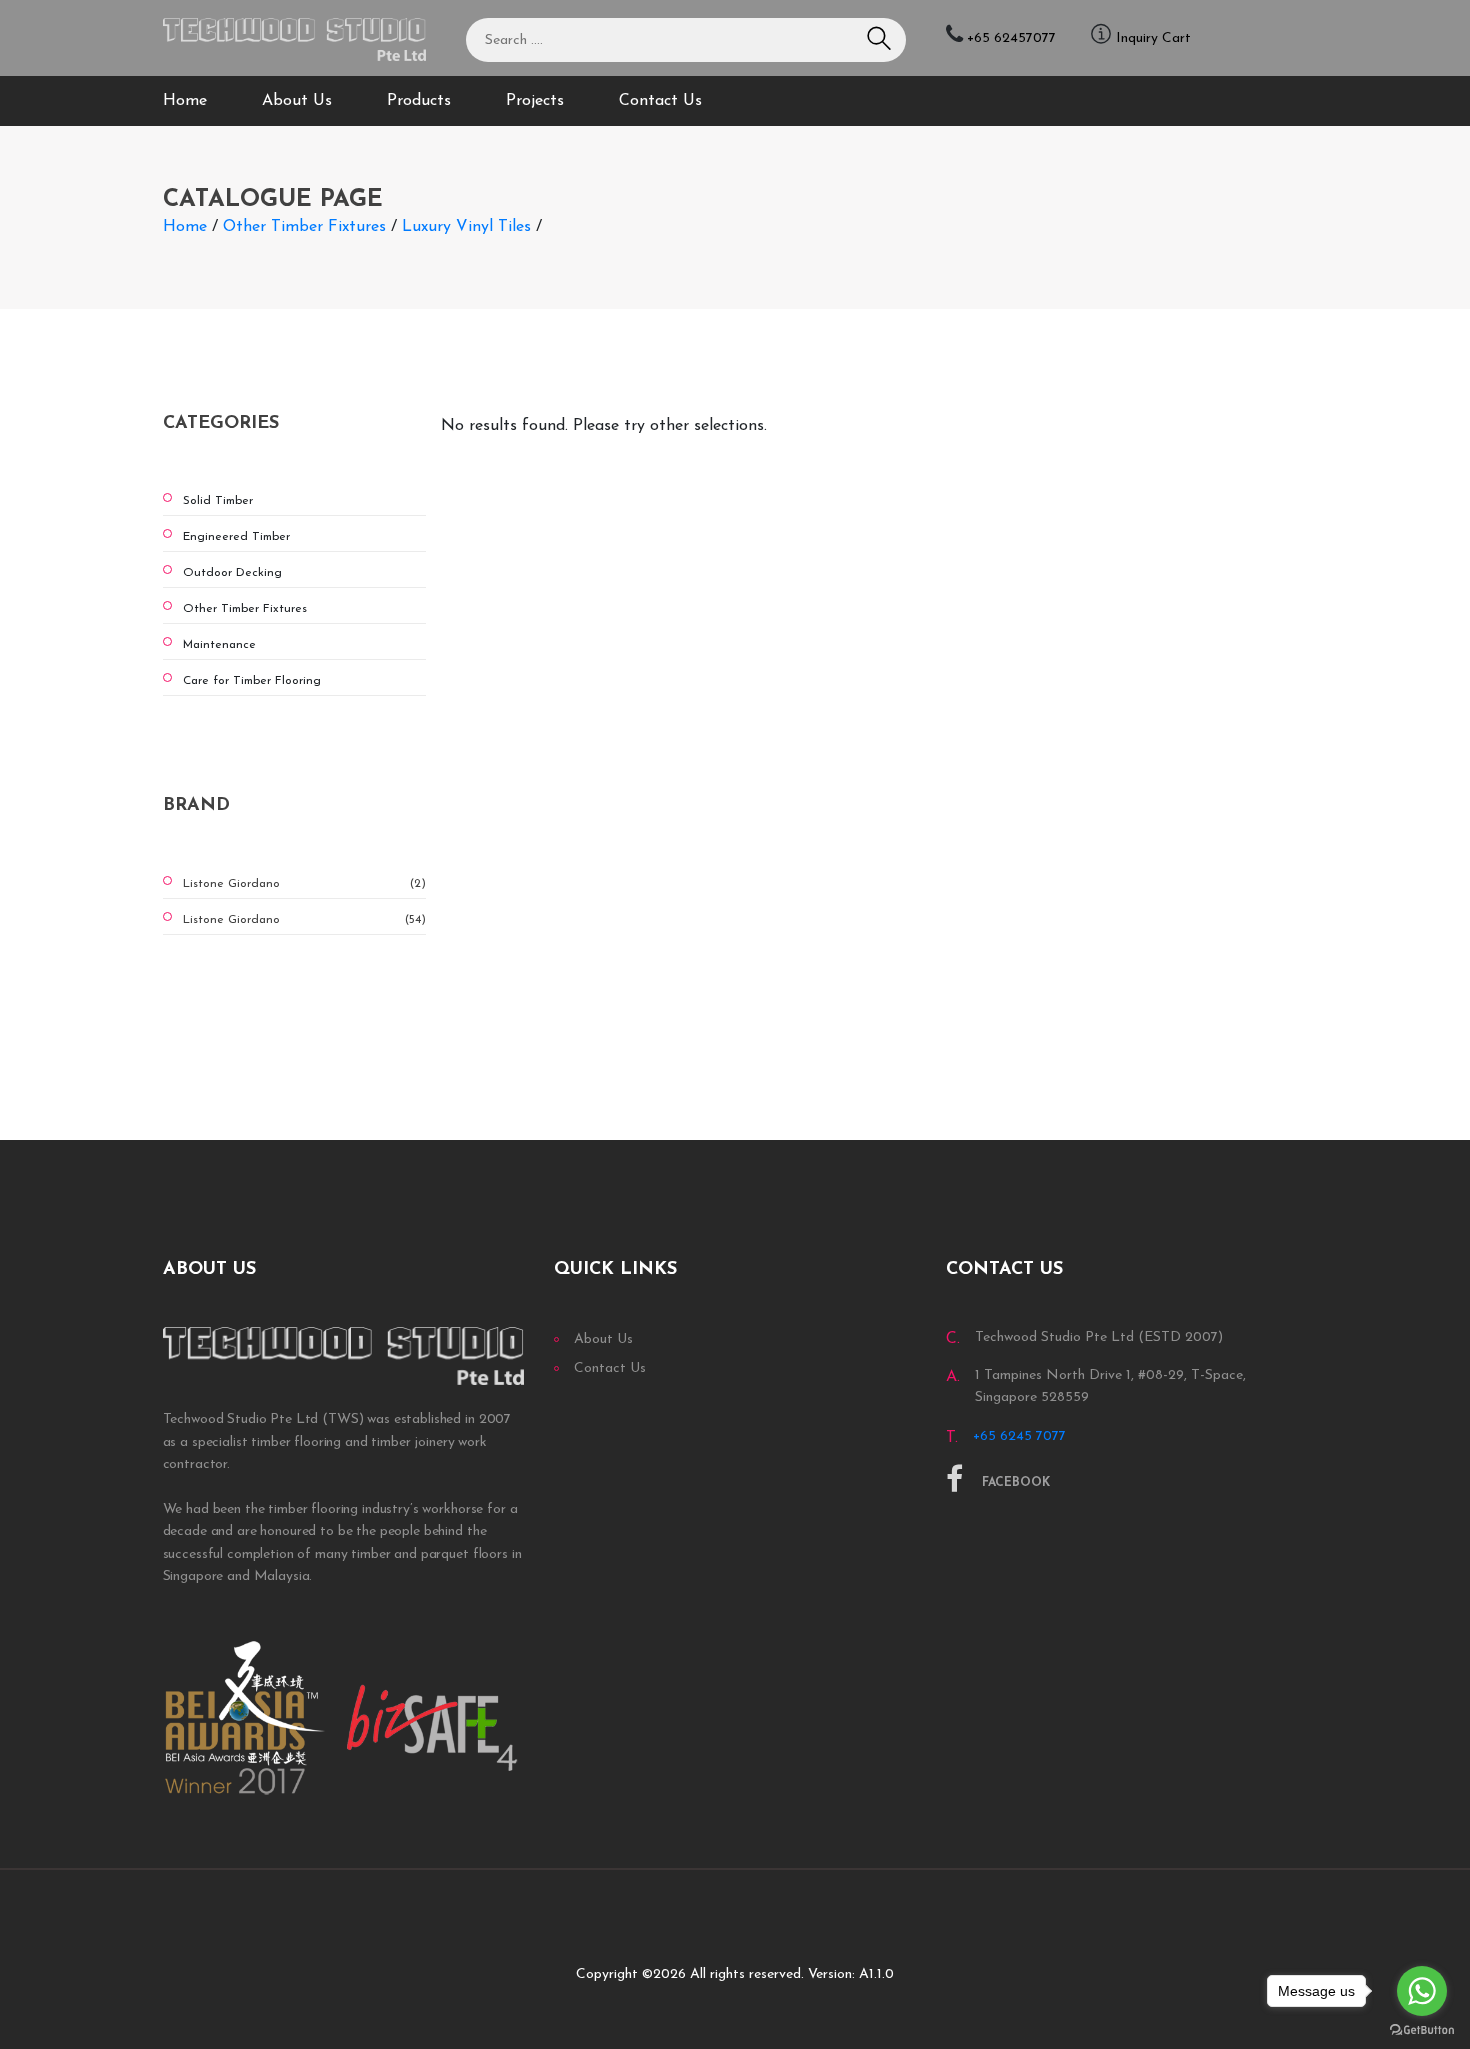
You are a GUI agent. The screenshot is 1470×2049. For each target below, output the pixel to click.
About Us (297, 101)
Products (419, 101)
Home (185, 101)
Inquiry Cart (1153, 38)
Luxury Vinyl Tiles (466, 227)
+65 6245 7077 (1019, 1436)
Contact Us (660, 101)
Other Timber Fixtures (304, 227)
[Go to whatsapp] (1422, 1991)
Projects (535, 101)
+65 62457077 (1011, 38)
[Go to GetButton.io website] (1422, 2029)
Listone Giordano (305, 884)
